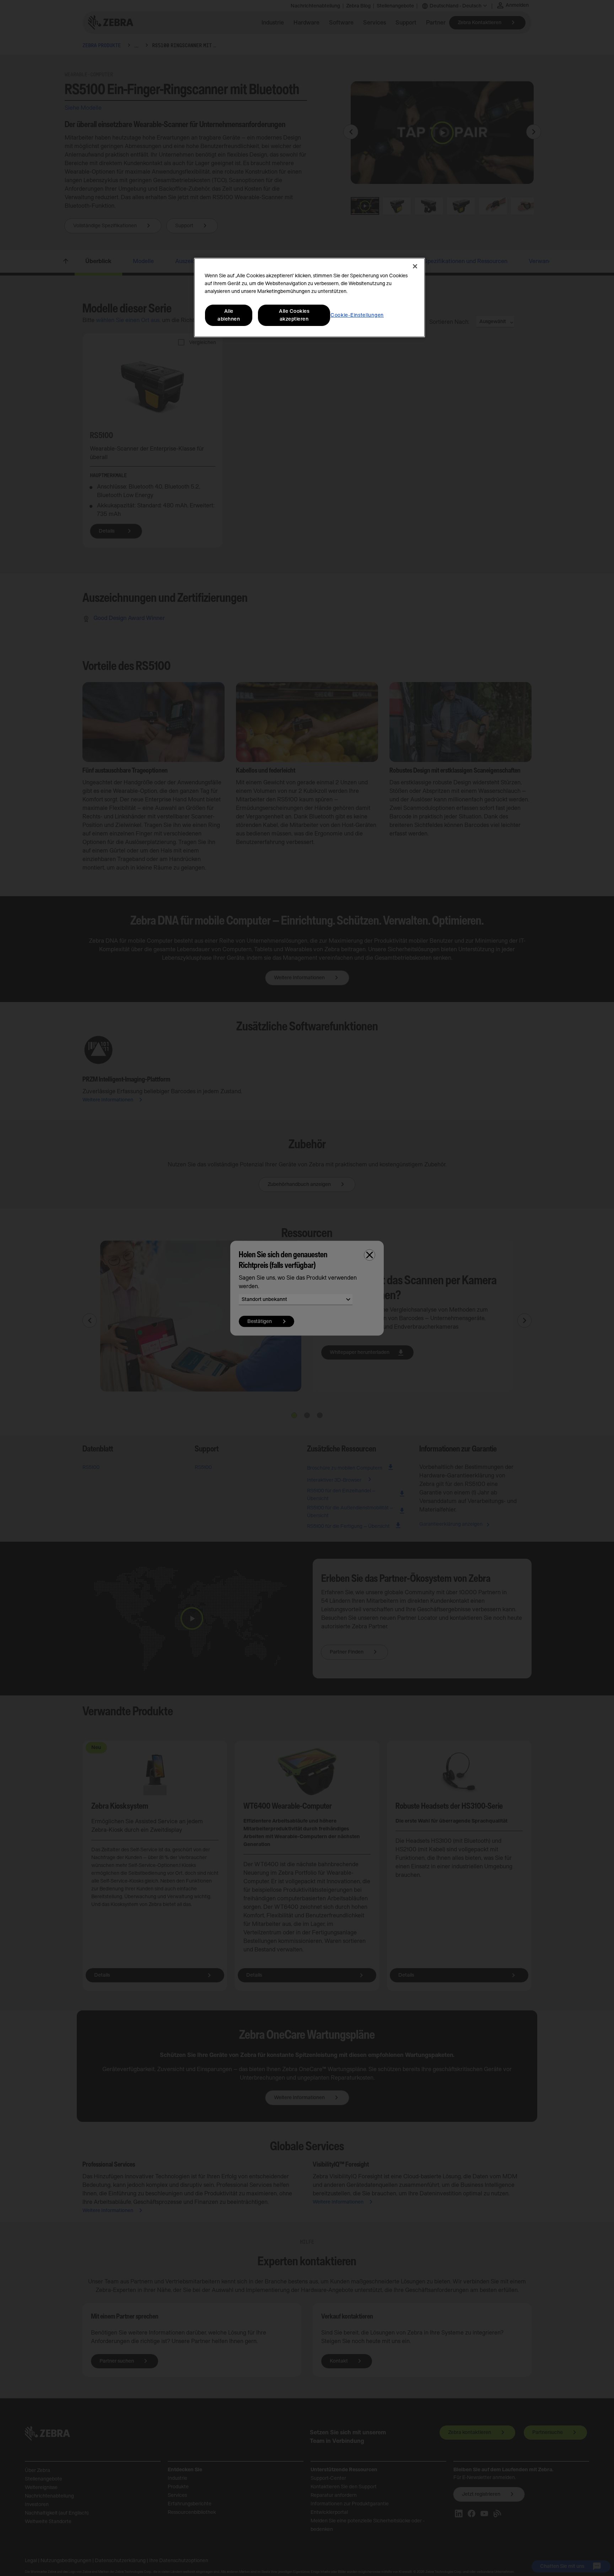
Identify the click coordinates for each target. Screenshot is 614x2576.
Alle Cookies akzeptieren (294, 315)
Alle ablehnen (229, 315)
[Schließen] (415, 266)
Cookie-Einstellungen (357, 315)
